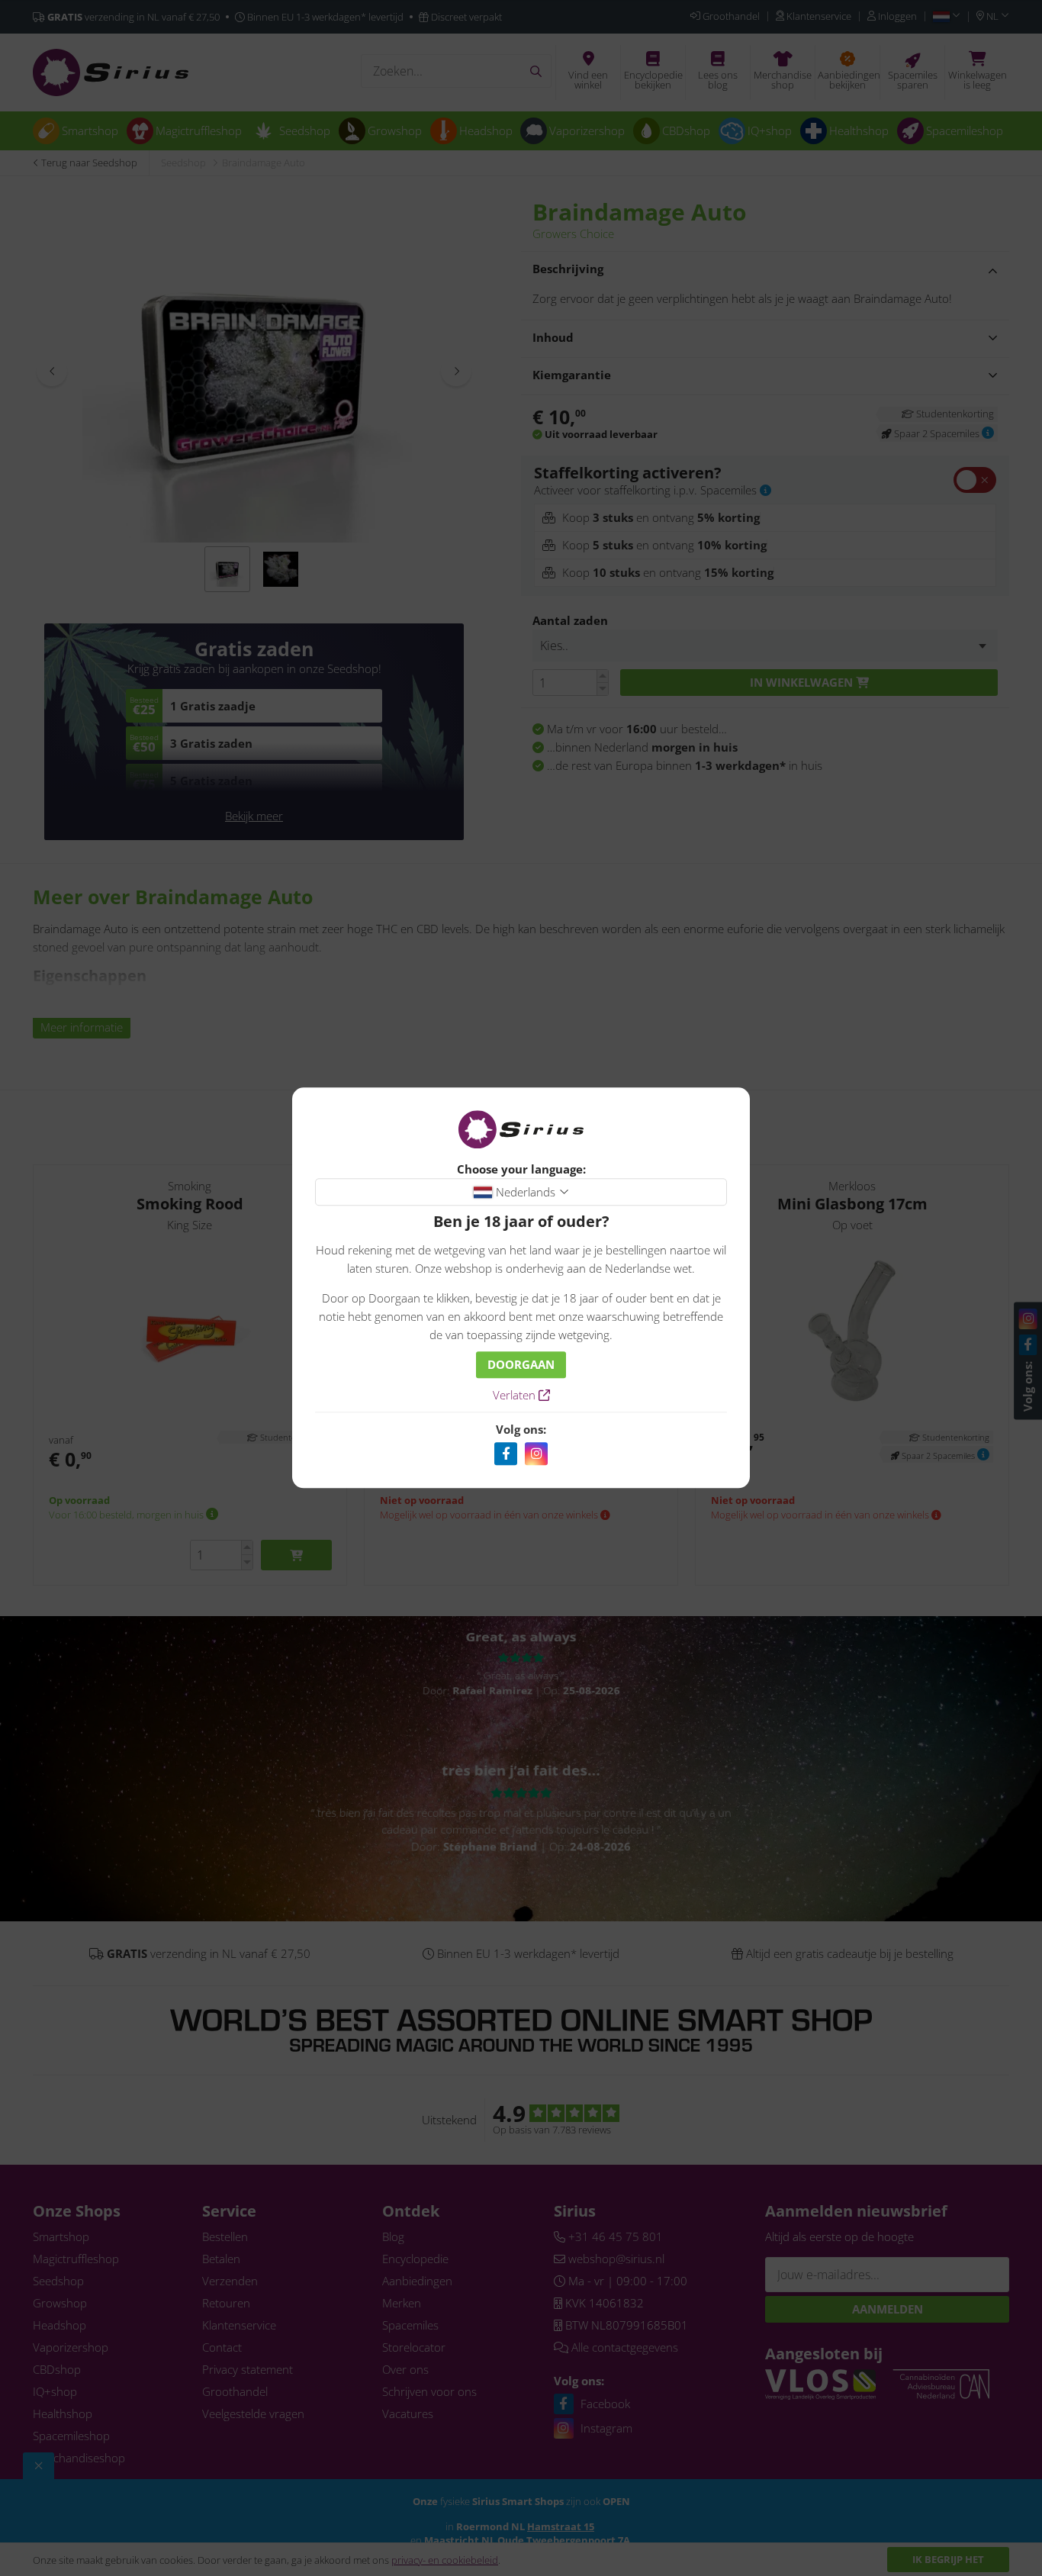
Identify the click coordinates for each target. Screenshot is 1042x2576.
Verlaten (516, 1396)
